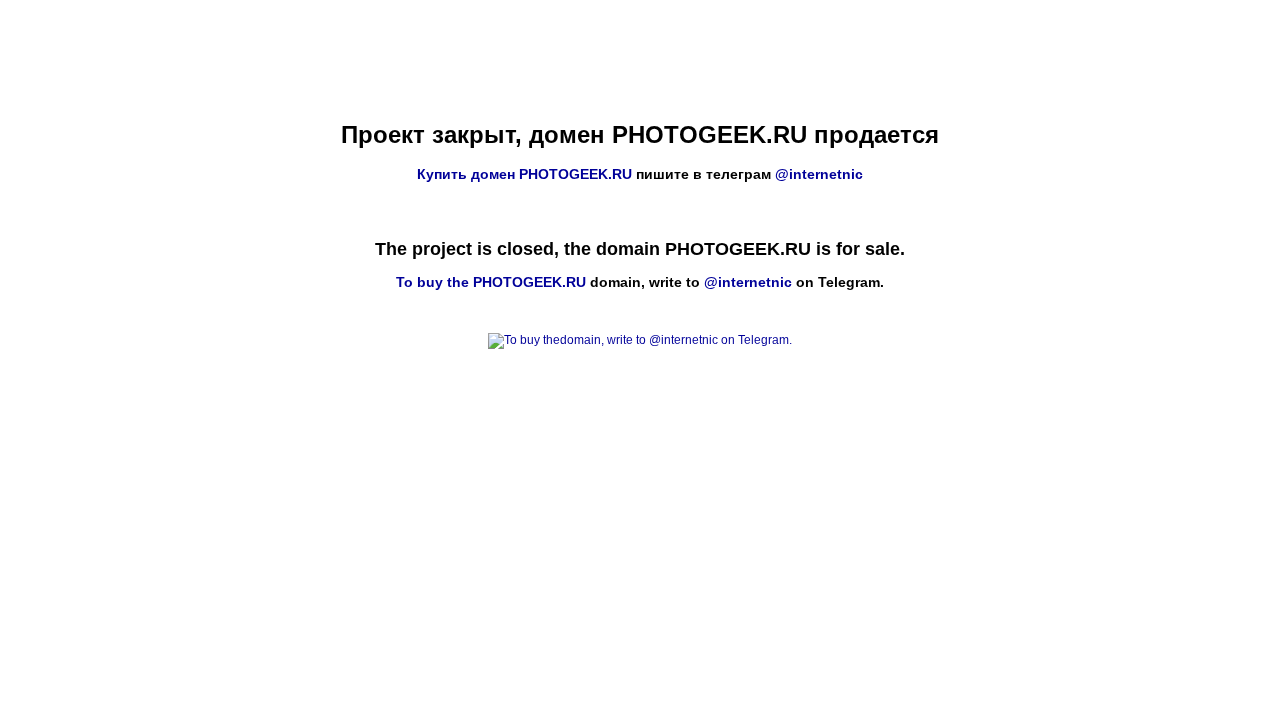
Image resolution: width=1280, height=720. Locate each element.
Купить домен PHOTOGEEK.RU (524, 174)
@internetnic (819, 174)
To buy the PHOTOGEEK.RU (491, 282)
